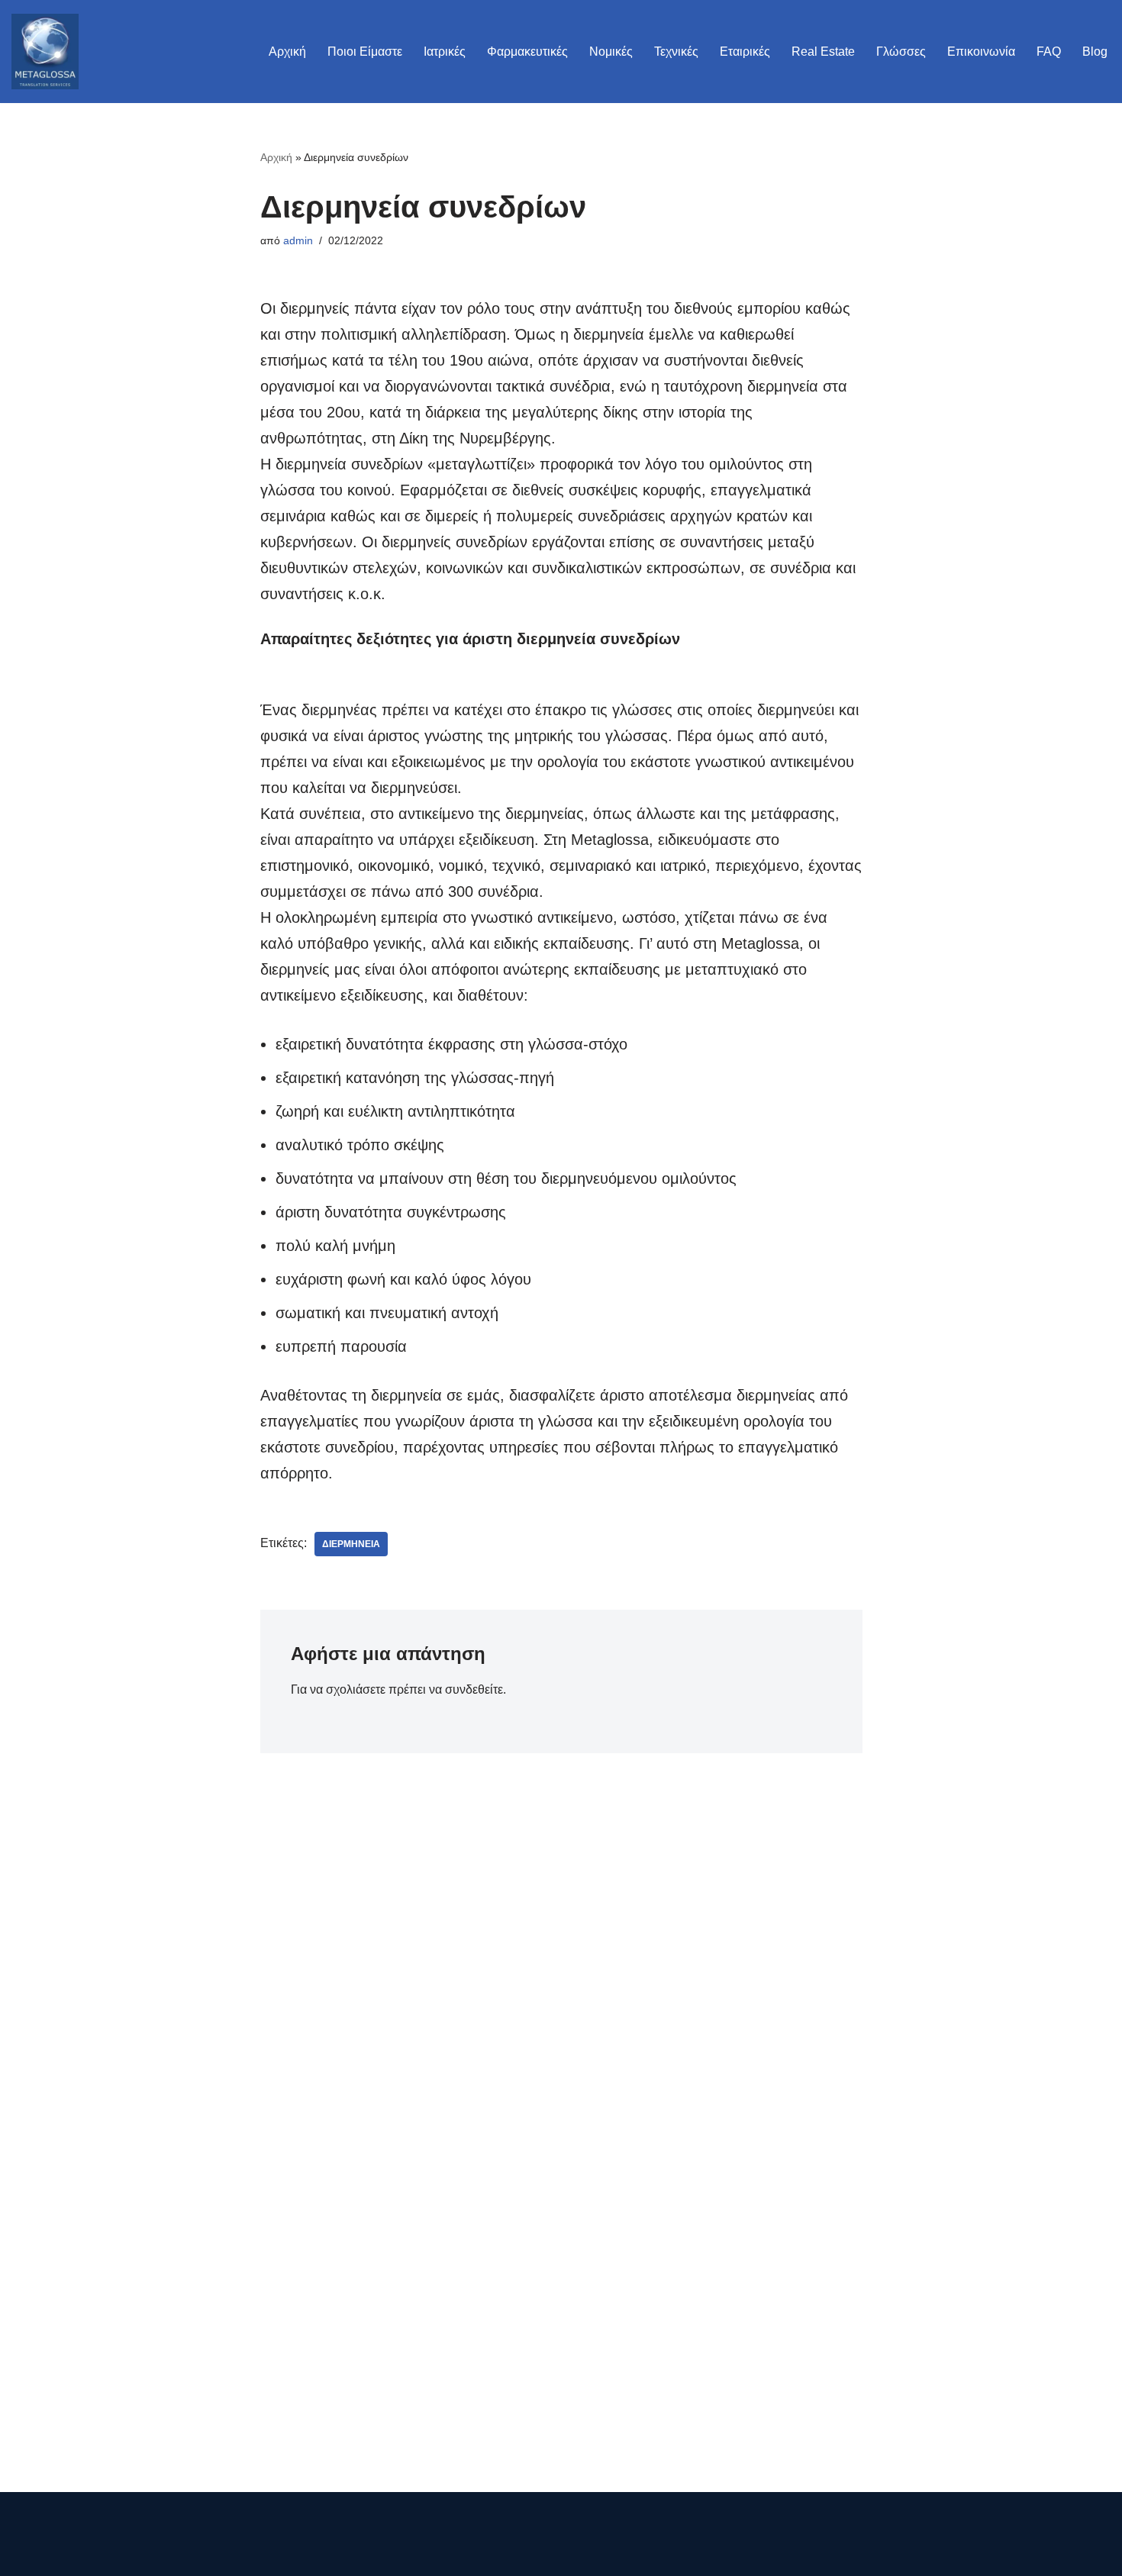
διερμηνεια (351, 1544)
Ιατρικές (445, 52)
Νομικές (611, 52)
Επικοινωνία (981, 52)
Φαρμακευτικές (527, 52)
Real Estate (823, 52)
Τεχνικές (676, 52)
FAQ (1049, 52)
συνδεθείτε (474, 1689)
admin (298, 240)
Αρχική (287, 52)
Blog (1095, 52)
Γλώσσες (901, 52)
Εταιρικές (745, 52)
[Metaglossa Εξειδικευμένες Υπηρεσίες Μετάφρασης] (45, 52)
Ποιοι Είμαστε (365, 52)
